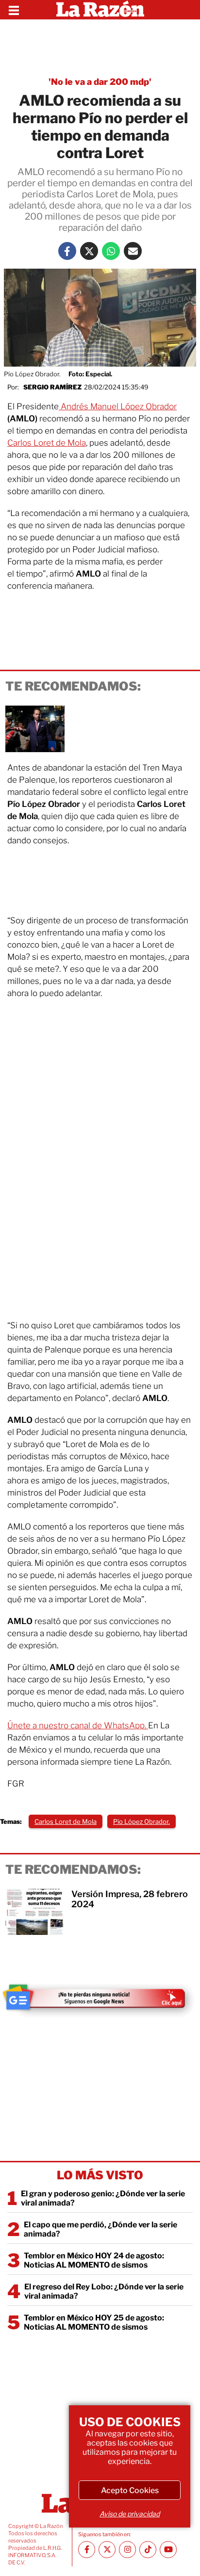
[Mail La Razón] (133, 251)
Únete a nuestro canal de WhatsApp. (78, 1725)
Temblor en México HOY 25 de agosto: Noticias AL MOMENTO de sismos (94, 2322)
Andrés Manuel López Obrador (118, 406)
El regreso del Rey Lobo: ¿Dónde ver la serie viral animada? (104, 2291)
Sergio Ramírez (52, 387)
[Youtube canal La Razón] (168, 2550)
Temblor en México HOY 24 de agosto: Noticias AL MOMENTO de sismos (94, 2260)
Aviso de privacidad (130, 2514)
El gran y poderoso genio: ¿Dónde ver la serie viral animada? (103, 2198)
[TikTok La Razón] (148, 2550)
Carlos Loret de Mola (47, 443)
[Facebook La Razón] (67, 251)
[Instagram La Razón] (127, 2550)
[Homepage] (100, 10)
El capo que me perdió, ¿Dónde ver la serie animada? (100, 2229)
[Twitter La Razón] (89, 251)
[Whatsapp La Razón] (111, 251)
